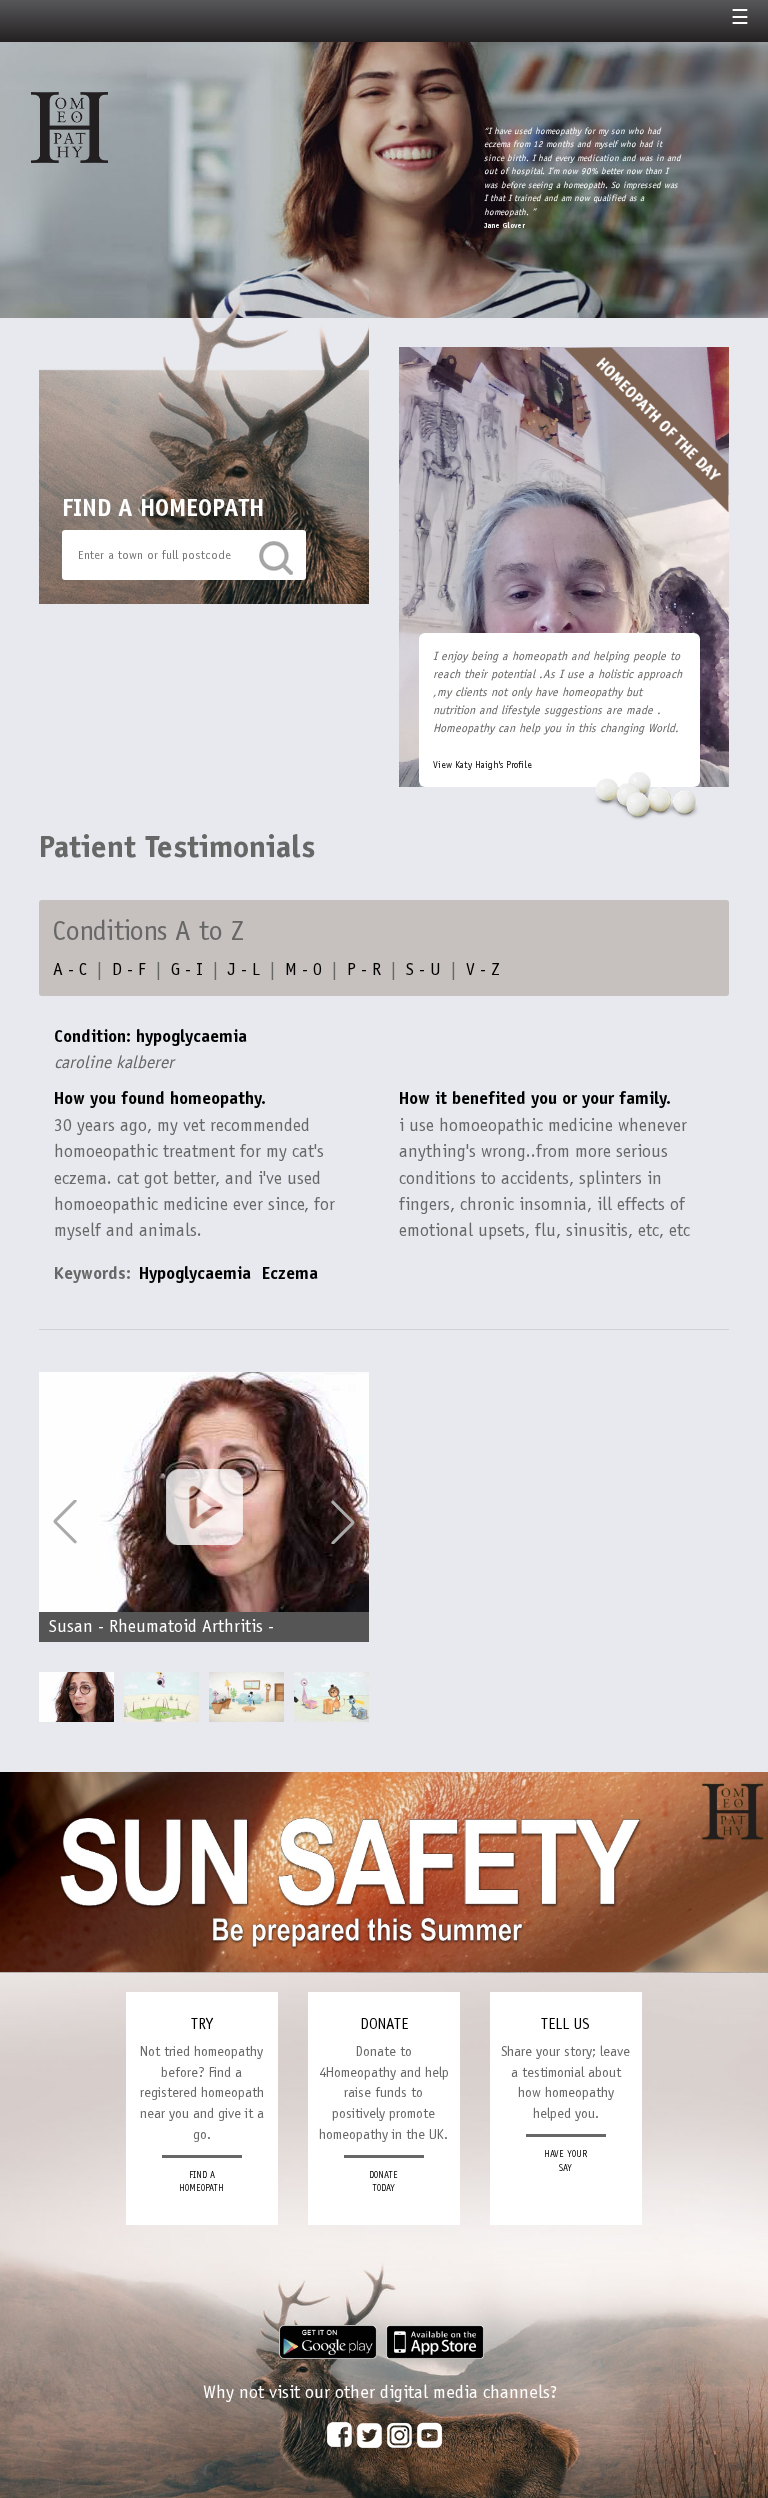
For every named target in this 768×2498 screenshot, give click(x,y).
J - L (244, 969)
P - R (364, 969)
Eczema (290, 1273)
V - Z (483, 969)
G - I (187, 969)
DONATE (384, 2024)
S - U (423, 969)
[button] (343, 1522)
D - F (129, 969)
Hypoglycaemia (195, 1273)
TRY (202, 2024)
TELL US (565, 2024)
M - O (303, 969)
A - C (70, 969)
